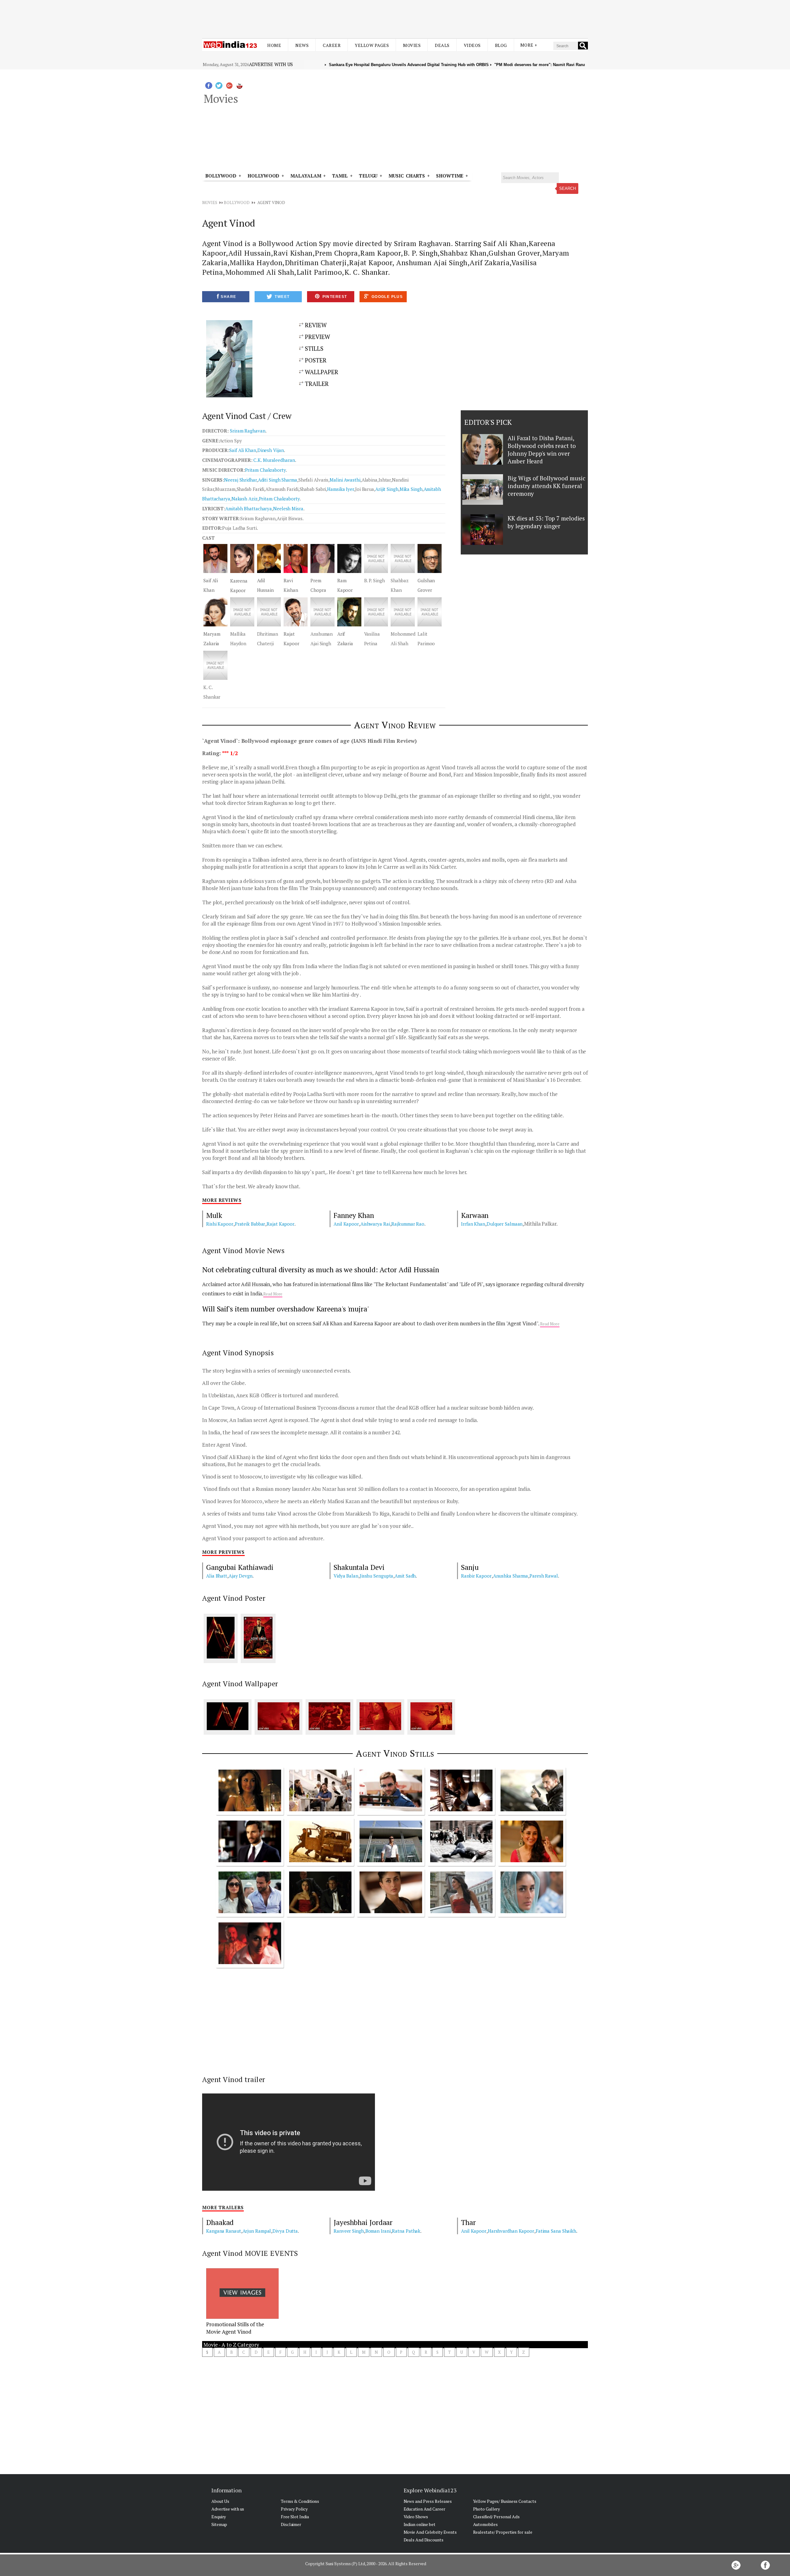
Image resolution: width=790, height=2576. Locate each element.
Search (568, 188)
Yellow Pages (372, 45)
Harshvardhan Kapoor (511, 2231)
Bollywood (221, 176)
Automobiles (485, 2524)
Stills (313, 348)
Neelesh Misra (288, 508)
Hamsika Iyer (341, 489)
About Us (220, 2501)
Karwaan (475, 1215)
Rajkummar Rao (408, 1224)
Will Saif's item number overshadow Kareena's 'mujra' (285, 1309)
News (302, 45)
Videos (472, 45)
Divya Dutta (285, 2231)
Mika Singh (411, 489)
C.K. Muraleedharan (274, 460)
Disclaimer (291, 2524)
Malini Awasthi (345, 480)
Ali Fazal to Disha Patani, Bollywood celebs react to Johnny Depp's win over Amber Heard (542, 450)
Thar (468, 2222)
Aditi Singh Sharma (278, 480)
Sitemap (219, 2524)
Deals (442, 45)
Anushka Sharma (511, 1576)
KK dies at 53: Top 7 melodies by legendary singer (546, 522)
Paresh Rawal (544, 1576)
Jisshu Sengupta (377, 1576)
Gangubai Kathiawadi (240, 1567)
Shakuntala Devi (359, 1567)
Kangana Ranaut (224, 2231)
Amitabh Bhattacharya (249, 508)
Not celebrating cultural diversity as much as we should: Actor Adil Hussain (321, 1270)
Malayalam (306, 176)
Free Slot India (295, 2517)
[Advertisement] (395, 15)
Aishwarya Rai (375, 1224)
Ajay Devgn (241, 1576)
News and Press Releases (428, 2501)
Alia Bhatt (217, 1576)
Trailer (316, 384)
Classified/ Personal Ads (497, 2517)
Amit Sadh (405, 1576)
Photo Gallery (487, 2509)
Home (274, 45)
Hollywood (263, 176)
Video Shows (416, 2517)
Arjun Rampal (257, 2231)
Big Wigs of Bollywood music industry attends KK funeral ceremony (546, 486)
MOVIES (210, 203)
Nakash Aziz (245, 499)
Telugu (368, 176)
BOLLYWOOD (237, 203)
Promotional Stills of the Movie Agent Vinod (235, 2328)
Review (315, 325)
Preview (317, 337)
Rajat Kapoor (281, 1224)
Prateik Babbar (250, 1224)
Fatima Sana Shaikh (556, 2231)
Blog (501, 45)
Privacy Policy (294, 2509)
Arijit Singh (387, 489)
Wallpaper (321, 372)
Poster (315, 360)
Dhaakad (220, 2222)
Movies (412, 45)
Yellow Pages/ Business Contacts (505, 2501)
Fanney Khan (354, 1215)
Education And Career (424, 2509)
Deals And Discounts (424, 2540)
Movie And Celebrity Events (430, 2532)
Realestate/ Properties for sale (503, 2532)
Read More (273, 1294)
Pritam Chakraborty (279, 499)
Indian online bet (420, 2524)
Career (332, 45)
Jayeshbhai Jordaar (363, 2222)
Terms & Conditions (300, 2501)
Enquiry (219, 2517)
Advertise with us (271, 64)
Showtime (451, 176)
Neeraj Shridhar (240, 480)
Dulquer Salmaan (505, 1224)
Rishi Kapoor (220, 1224)
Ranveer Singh (349, 2231)
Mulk (214, 1215)
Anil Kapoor (346, 1224)
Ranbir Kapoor (476, 1576)
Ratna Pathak (406, 2231)
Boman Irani (378, 2231)
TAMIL (340, 176)
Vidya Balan (346, 1576)
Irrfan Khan (473, 1224)
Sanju (470, 1567)
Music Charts (407, 176)
